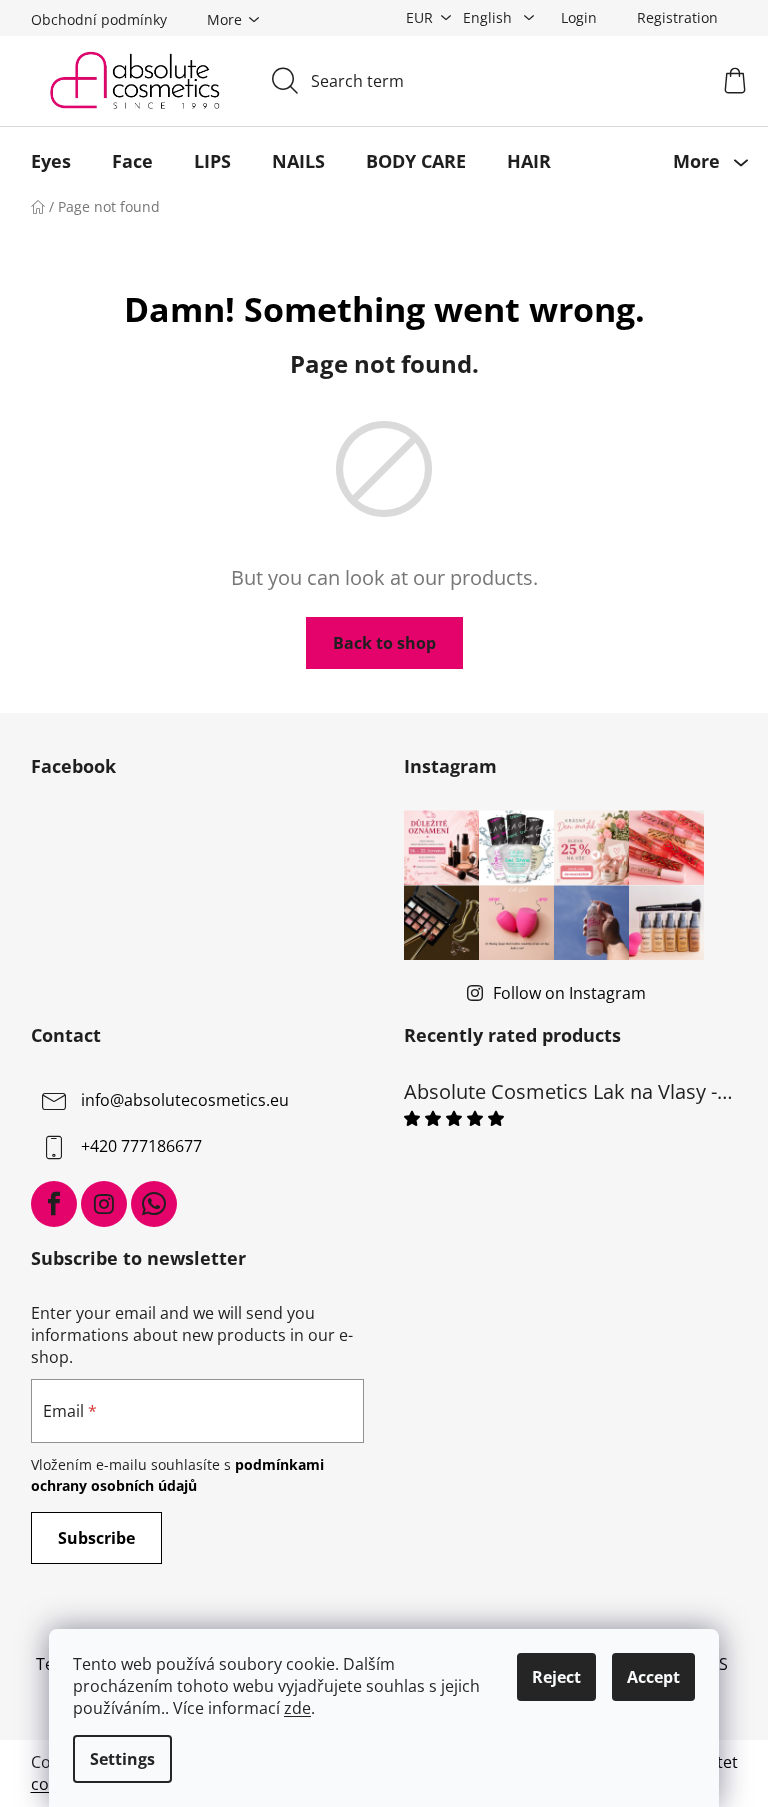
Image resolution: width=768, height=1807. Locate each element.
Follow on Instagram (569, 993)
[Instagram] (104, 1204)
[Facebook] (54, 1204)
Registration (677, 17)
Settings (122, 1759)
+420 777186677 (141, 1146)
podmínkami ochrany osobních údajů (177, 1474)
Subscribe (96, 1538)
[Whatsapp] (154, 1204)
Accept (653, 1677)
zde (297, 1708)
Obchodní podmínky (99, 19)
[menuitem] (51, 161)
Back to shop (384, 643)
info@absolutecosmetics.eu (185, 1100)
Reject (556, 1677)
